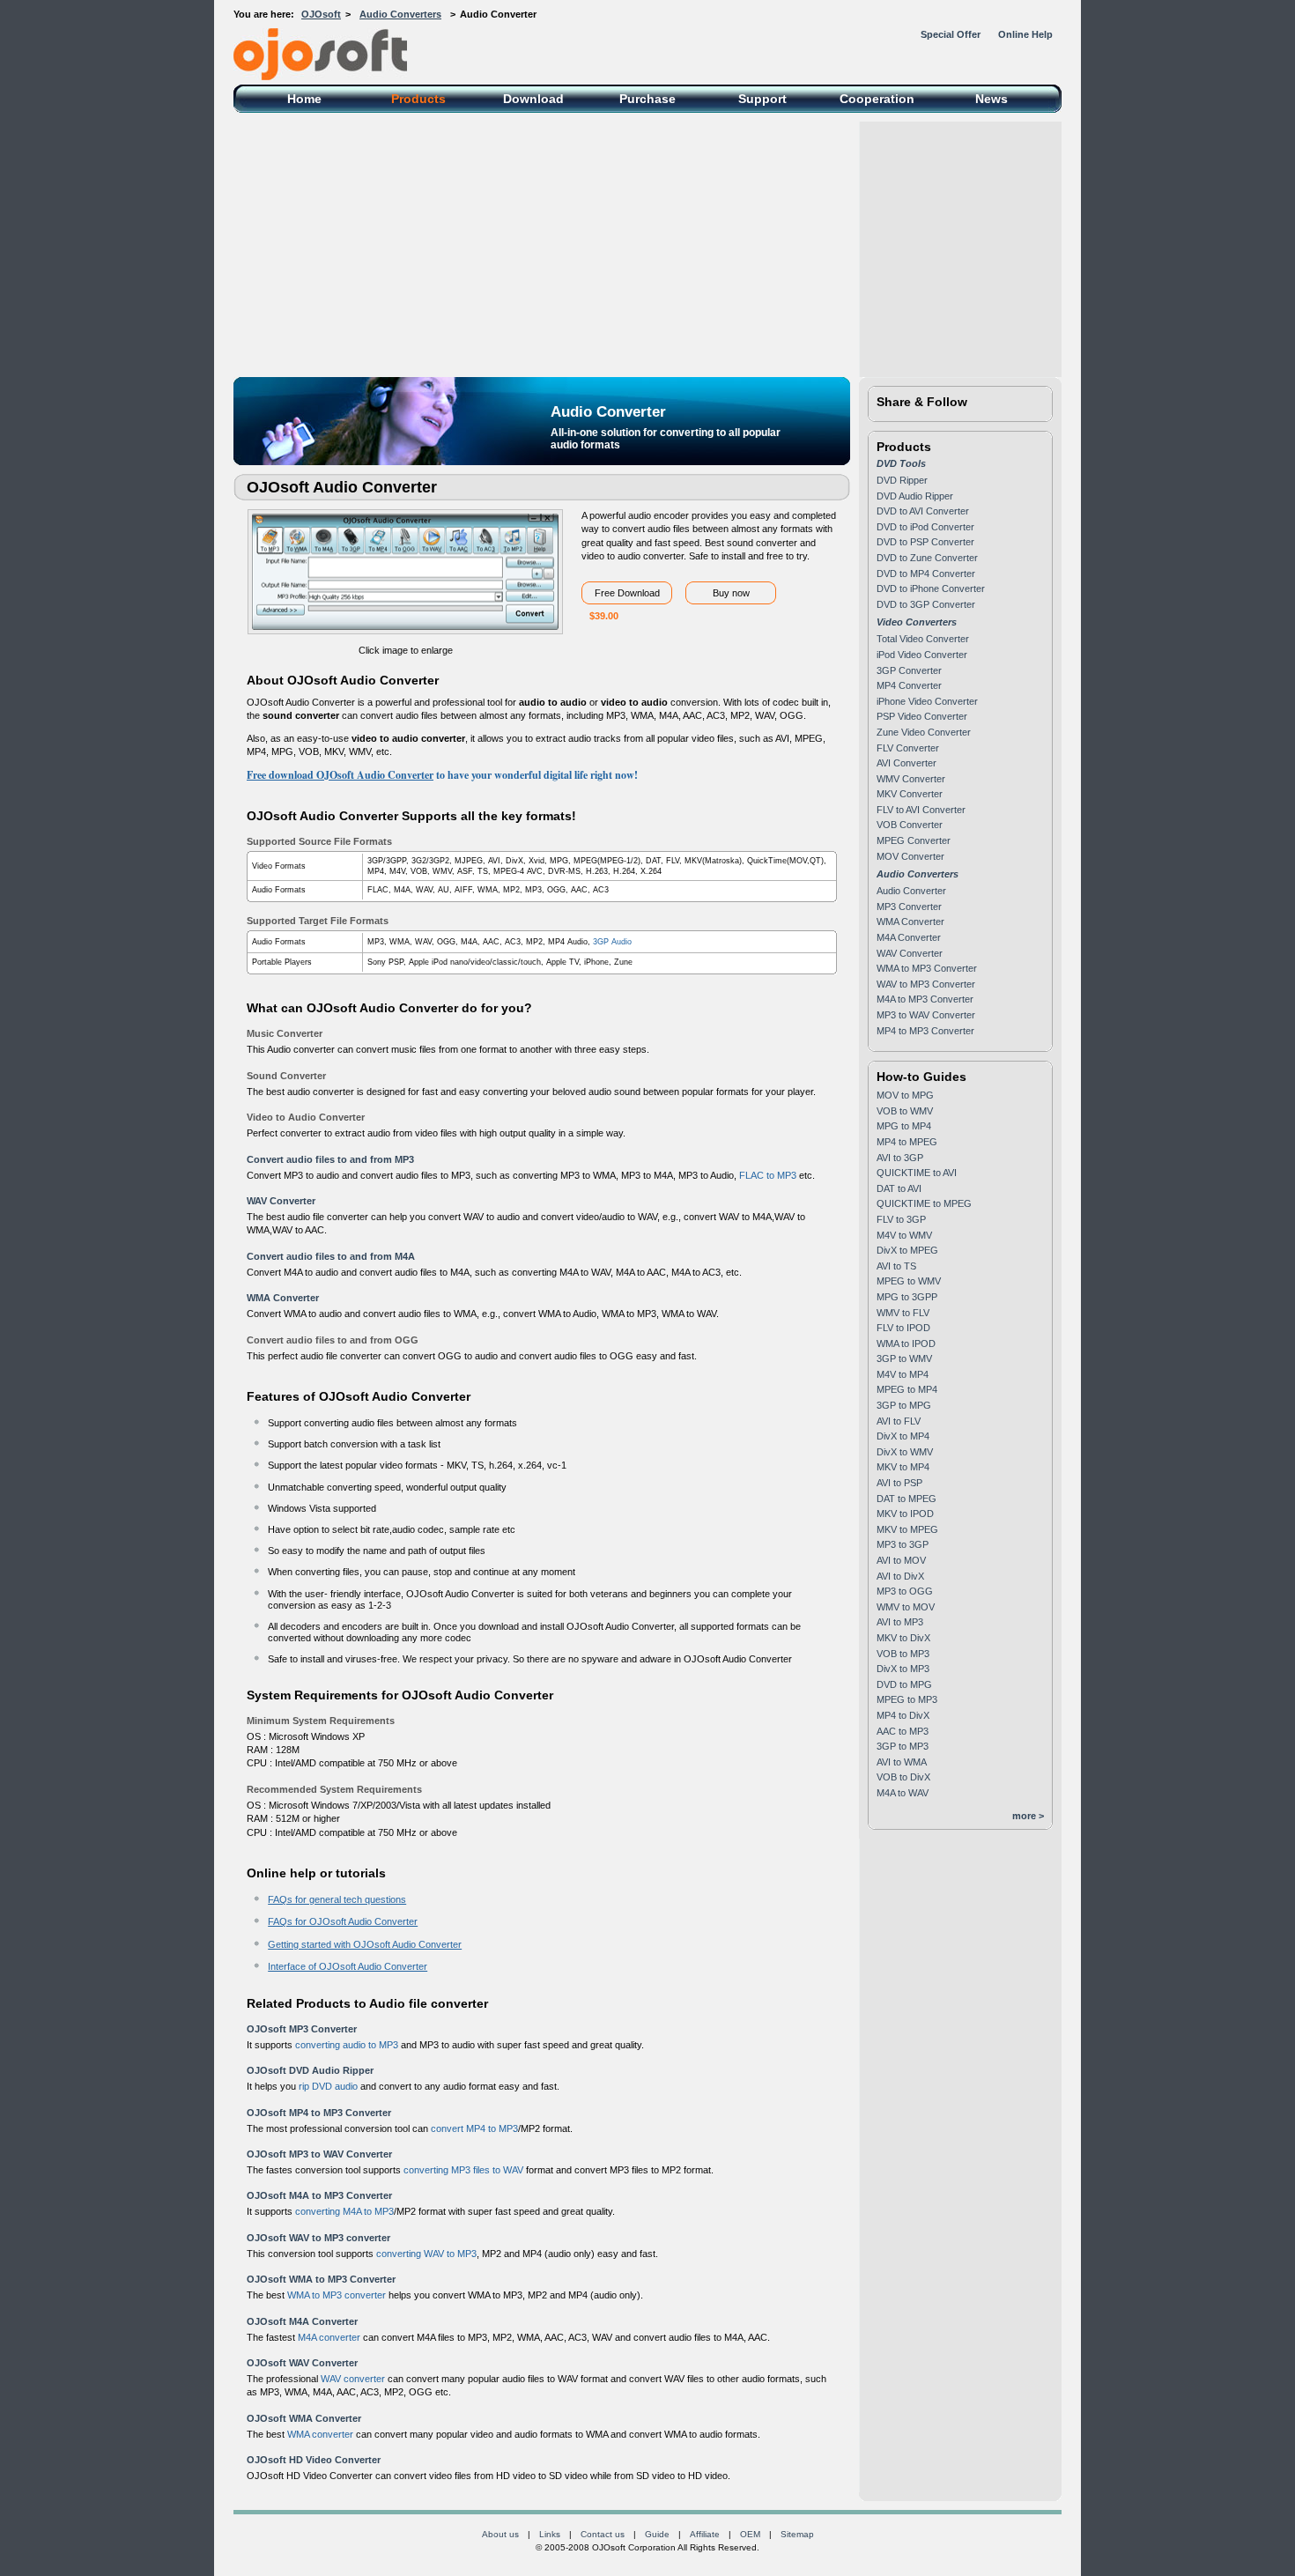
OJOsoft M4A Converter (302, 2321)
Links (550, 2534)
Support (762, 99)
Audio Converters (400, 14)
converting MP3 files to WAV (463, 2170)
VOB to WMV (905, 1111)
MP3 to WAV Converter (926, 1015)
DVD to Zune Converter (927, 558)
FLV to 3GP (901, 1219)
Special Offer (951, 34)
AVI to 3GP (900, 1158)
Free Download (627, 593)
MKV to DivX (903, 1638)
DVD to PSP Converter (925, 542)
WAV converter (353, 2379)
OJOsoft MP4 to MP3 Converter (319, 2113)
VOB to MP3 (903, 1654)
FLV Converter (908, 748)
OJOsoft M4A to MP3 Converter (319, 2195)
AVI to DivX (900, 1576)
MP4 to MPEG (907, 1142)
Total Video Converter (923, 639)
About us (500, 2534)
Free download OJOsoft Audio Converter (340, 775)
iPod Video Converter (922, 655)
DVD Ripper (902, 480)
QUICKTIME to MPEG (924, 1203)
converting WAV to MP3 (426, 2254)
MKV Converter (910, 794)
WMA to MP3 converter (337, 2295)
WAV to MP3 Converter (926, 984)
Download (533, 99)
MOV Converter (910, 856)
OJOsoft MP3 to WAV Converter (319, 2154)
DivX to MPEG (907, 1250)
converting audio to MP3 (347, 2045)
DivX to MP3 (903, 1669)
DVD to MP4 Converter (926, 574)
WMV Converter (911, 779)
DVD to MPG (904, 1684)
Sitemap (797, 2534)
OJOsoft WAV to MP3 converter (318, 2238)
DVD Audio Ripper (915, 496)
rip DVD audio (328, 2086)
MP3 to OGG (905, 1591)
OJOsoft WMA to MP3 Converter (321, 2279)
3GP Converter (909, 670)
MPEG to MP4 (907, 1389)
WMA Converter (283, 1298)
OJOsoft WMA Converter (304, 2418)
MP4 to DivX (903, 1715)
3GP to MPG (904, 1405)
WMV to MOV (906, 1607)
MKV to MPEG (907, 1529)
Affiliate (705, 2534)
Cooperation (877, 99)
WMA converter (320, 2434)
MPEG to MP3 (907, 1699)
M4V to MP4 (903, 1374)
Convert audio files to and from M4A (331, 1256)
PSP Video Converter (922, 716)
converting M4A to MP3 (344, 2211)
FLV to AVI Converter (921, 810)
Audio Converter (911, 891)
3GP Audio (612, 942)
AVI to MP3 (900, 1622)
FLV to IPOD (903, 1328)
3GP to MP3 (903, 1746)
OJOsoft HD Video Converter (314, 2460)
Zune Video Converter (924, 732)
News (992, 99)
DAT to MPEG (906, 1499)
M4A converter (329, 2337)
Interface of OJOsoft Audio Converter (348, 1966)
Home (304, 99)
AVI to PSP (899, 1483)
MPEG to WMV (909, 1281)
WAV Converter (281, 1201)
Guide (657, 2534)
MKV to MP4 (903, 1467)
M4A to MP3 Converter (925, 999)
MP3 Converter (909, 907)
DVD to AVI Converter (923, 511)
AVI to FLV (899, 1421)
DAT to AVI (899, 1188)
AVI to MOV (901, 1560)
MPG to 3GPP (907, 1297)
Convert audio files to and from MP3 (330, 1159)
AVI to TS (896, 1266)
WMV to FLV (903, 1313)
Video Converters (917, 622)
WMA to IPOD (906, 1344)
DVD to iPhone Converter (931, 588)
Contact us (603, 2534)
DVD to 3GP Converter (926, 604)
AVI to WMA (902, 1762)
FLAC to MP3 (768, 1175)
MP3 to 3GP (903, 1544)
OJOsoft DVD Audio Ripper (310, 2070)
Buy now (731, 593)
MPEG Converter (914, 840)
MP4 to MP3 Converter (925, 1031)
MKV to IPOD (905, 1514)
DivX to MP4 (903, 1436)
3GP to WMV (904, 1358)
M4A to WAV (903, 1793)
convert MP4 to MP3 (474, 2128)
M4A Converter (909, 937)
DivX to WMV (905, 1452)
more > (1028, 1816)
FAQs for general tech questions (337, 1899)
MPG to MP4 (904, 1126)
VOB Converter (910, 825)
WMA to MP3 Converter (927, 968)
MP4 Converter (909, 685)
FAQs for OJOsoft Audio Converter (343, 1921)
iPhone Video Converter (927, 701)
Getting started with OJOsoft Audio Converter (365, 1944)
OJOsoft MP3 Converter (302, 2029)
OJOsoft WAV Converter (302, 2363)
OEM (750, 2534)
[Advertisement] (647, 245)
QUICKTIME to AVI (917, 1173)
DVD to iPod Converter (925, 527)
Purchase (647, 99)
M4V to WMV (904, 1235)
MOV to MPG (905, 1095)
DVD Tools (901, 463)
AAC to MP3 (903, 1731)
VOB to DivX (903, 1777)
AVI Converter (906, 763)
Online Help (1025, 34)
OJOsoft (321, 14)
